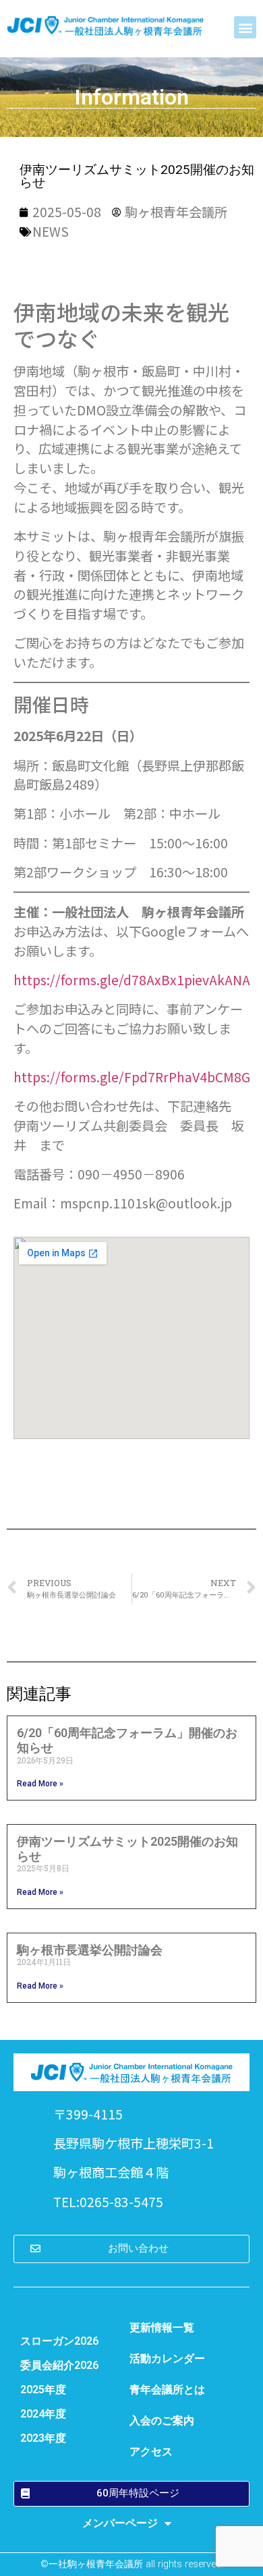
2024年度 (43, 2414)
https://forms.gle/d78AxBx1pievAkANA (132, 980)
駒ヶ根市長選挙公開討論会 (90, 1950)
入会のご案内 (162, 2421)
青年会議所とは (167, 2390)
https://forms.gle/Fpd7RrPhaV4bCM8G (132, 1077)
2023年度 (43, 2438)
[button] (245, 27)
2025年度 (43, 2390)
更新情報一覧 (162, 2328)
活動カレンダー (167, 2359)
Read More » (40, 1784)
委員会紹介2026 (59, 2365)
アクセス (151, 2452)
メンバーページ (120, 2523)
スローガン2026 (59, 2341)
